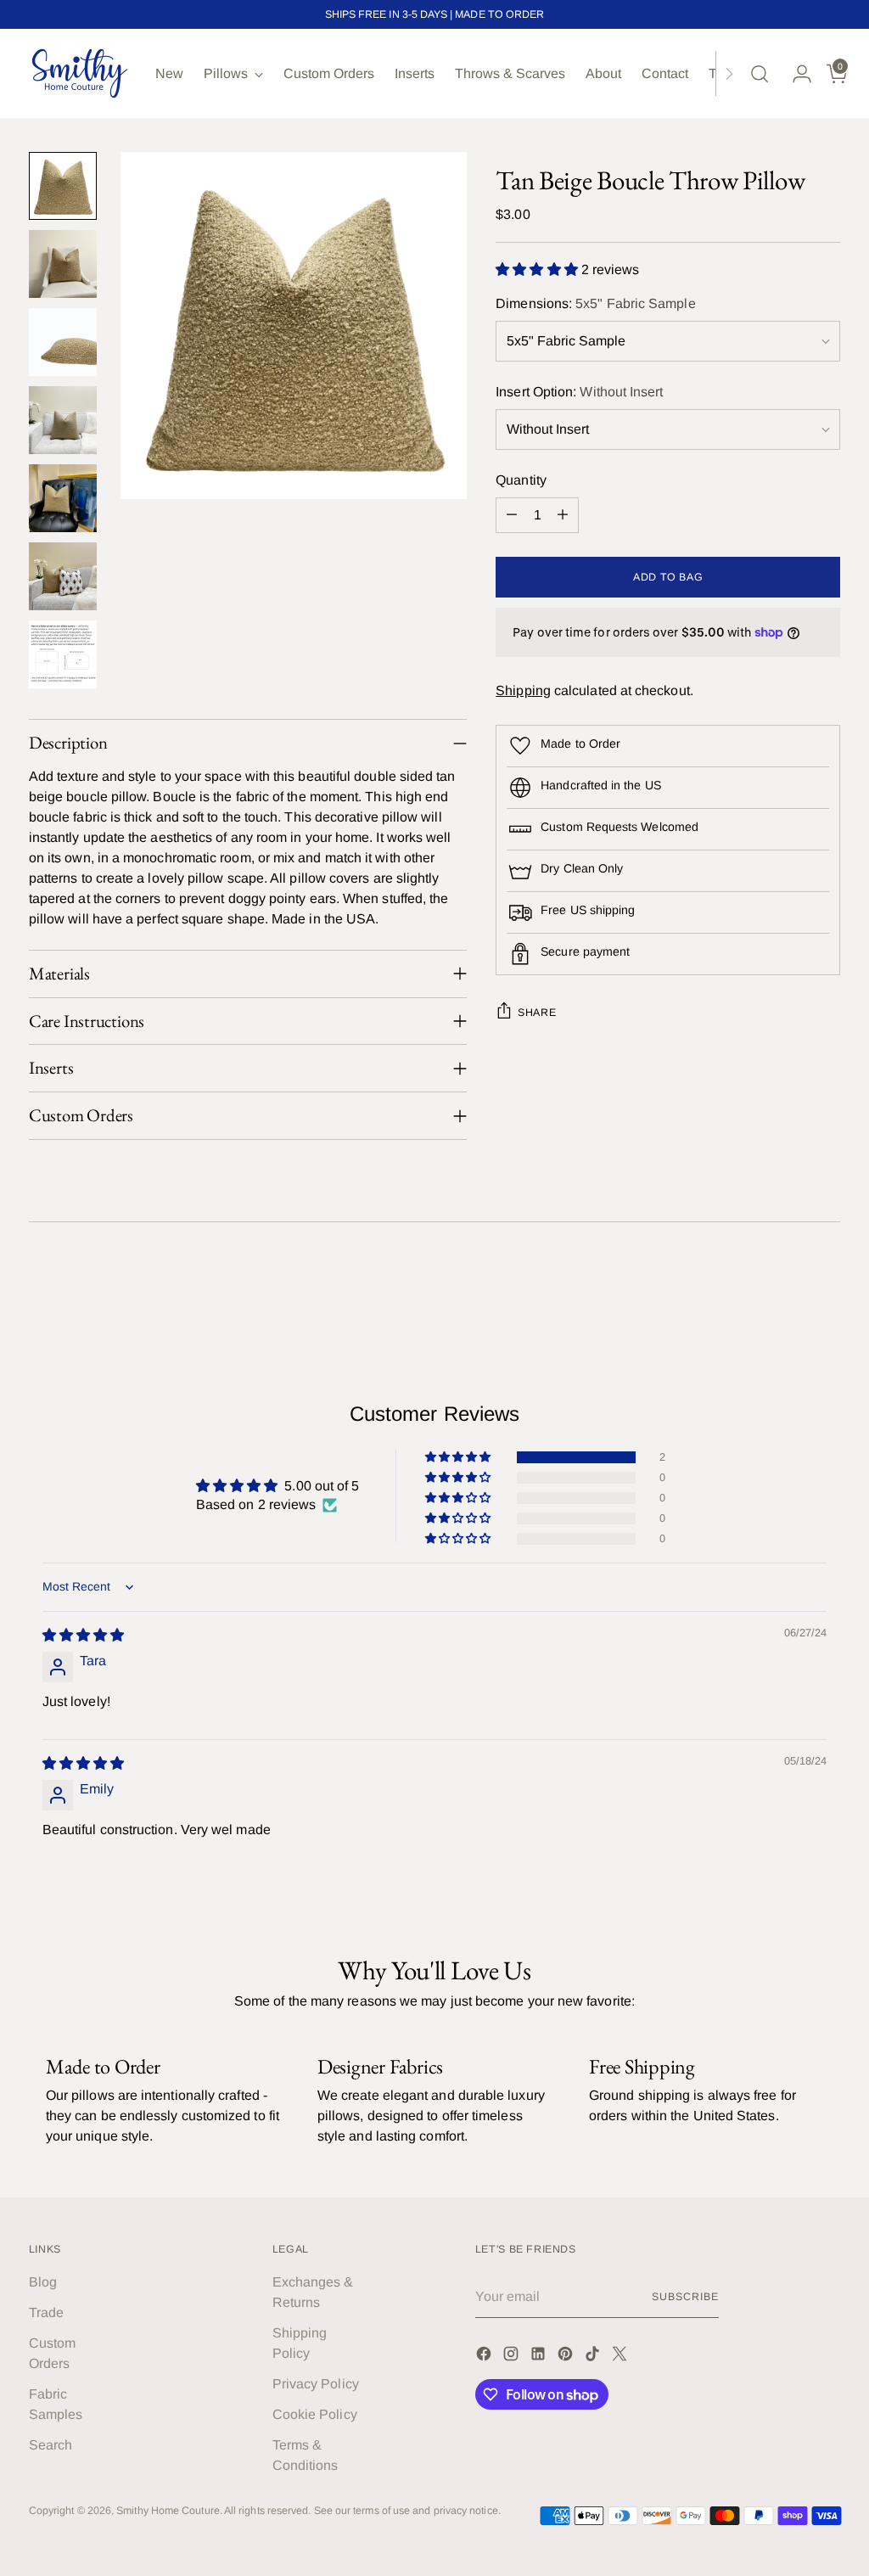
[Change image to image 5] (63, 498)
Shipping (523, 690)
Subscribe (685, 2297)
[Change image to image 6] (63, 576)
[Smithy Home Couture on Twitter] (621, 2357)
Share (537, 1013)
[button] (538, 269)
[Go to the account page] (795, 74)
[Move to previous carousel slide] (787, 1288)
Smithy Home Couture (168, 2511)
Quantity (521, 480)
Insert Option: (579, 392)
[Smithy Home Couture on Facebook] (485, 2357)
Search (50, 2445)
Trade (46, 2312)
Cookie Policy (315, 2414)
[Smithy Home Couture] (80, 73)
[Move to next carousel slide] (826, 1287)
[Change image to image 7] (63, 654)
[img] (83, 1635)
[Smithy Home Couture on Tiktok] (594, 2357)
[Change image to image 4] (63, 420)
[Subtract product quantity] (512, 515)
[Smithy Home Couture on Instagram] (513, 2357)
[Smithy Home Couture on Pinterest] (567, 2357)
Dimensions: (595, 303)
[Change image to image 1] (63, 186)
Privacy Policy (316, 2384)
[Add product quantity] (563, 515)
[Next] (729, 73)
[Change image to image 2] (63, 264)
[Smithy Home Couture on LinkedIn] (540, 2357)
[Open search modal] (760, 74)
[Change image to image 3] (63, 342)
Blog (43, 2282)
